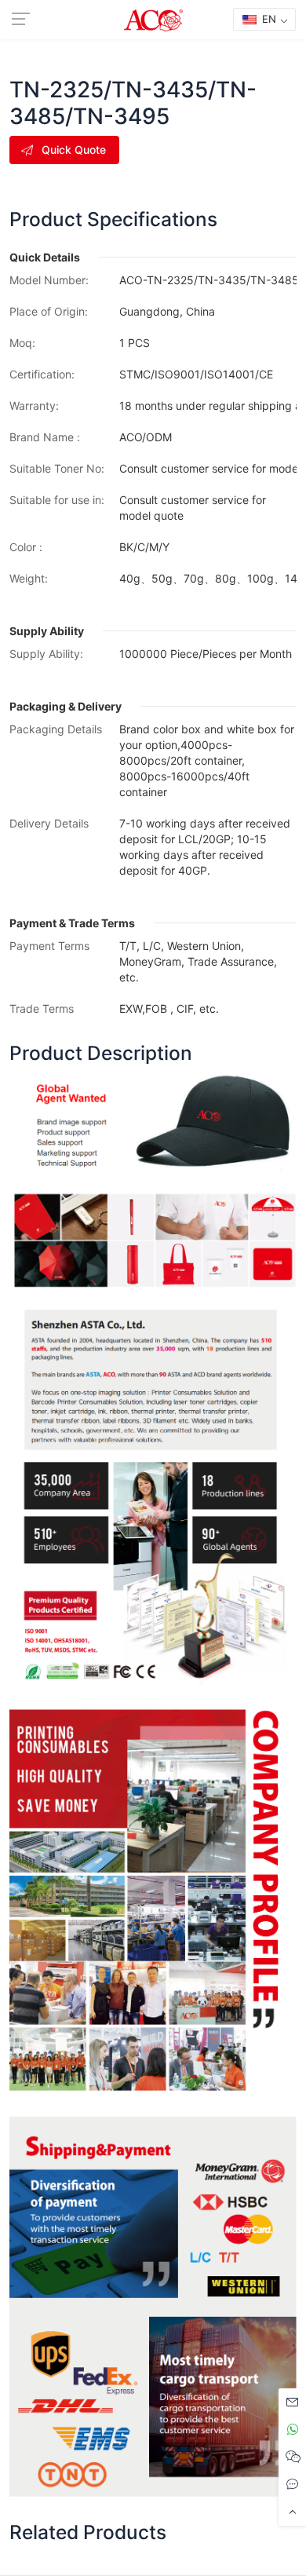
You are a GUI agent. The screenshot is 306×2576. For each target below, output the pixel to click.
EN (268, 19)
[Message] (292, 2402)
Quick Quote (74, 150)
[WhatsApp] (292, 2430)
